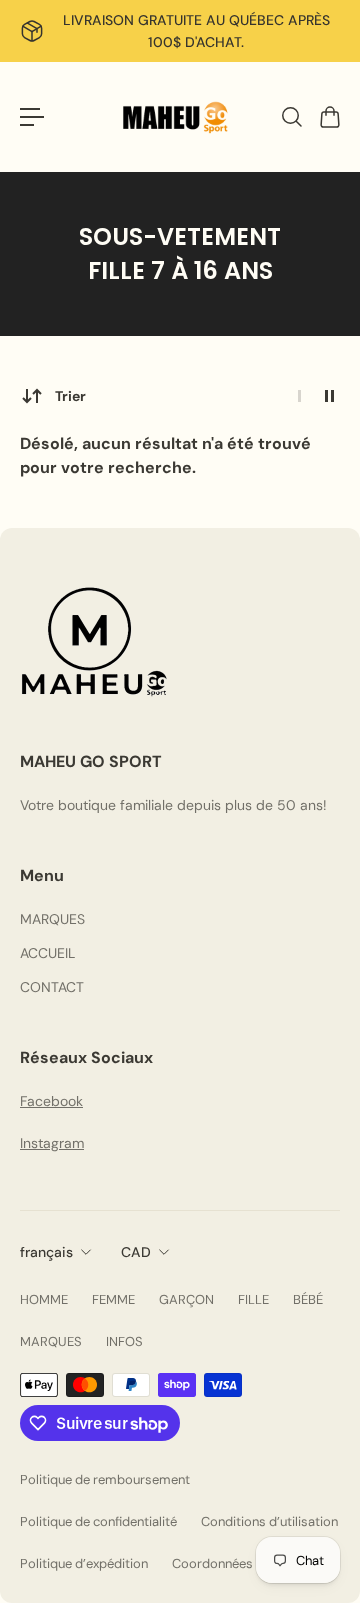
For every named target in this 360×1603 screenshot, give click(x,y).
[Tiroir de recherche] (291, 117)
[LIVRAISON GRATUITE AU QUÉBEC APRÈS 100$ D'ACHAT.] (180, 31)
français (46, 1252)
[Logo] (180, 117)
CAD (136, 1252)
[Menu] (32, 117)
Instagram (52, 1143)
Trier (70, 396)
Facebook (51, 1101)
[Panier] (329, 117)
